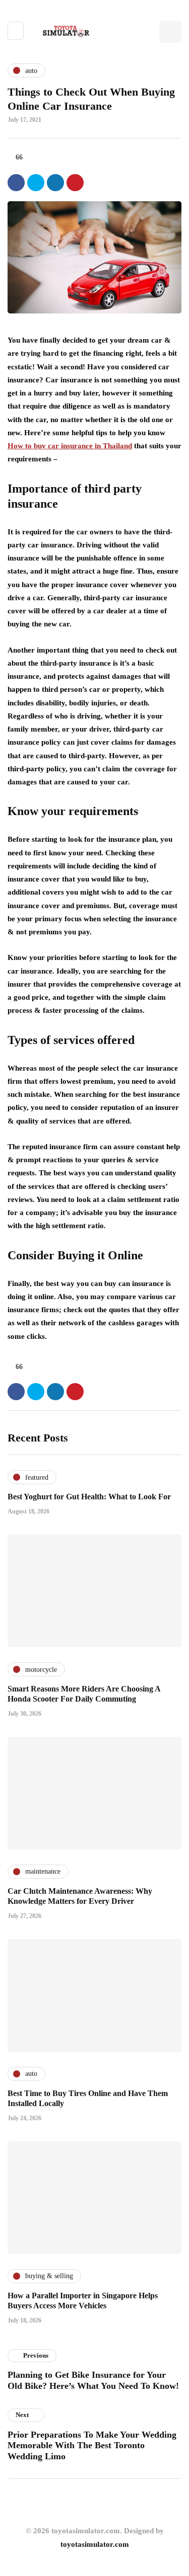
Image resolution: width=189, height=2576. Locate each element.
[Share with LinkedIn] (55, 183)
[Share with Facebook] (16, 183)
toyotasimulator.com (95, 2544)
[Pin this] (75, 183)
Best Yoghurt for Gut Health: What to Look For (89, 1497)
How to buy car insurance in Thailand (70, 446)
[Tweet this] (36, 183)
